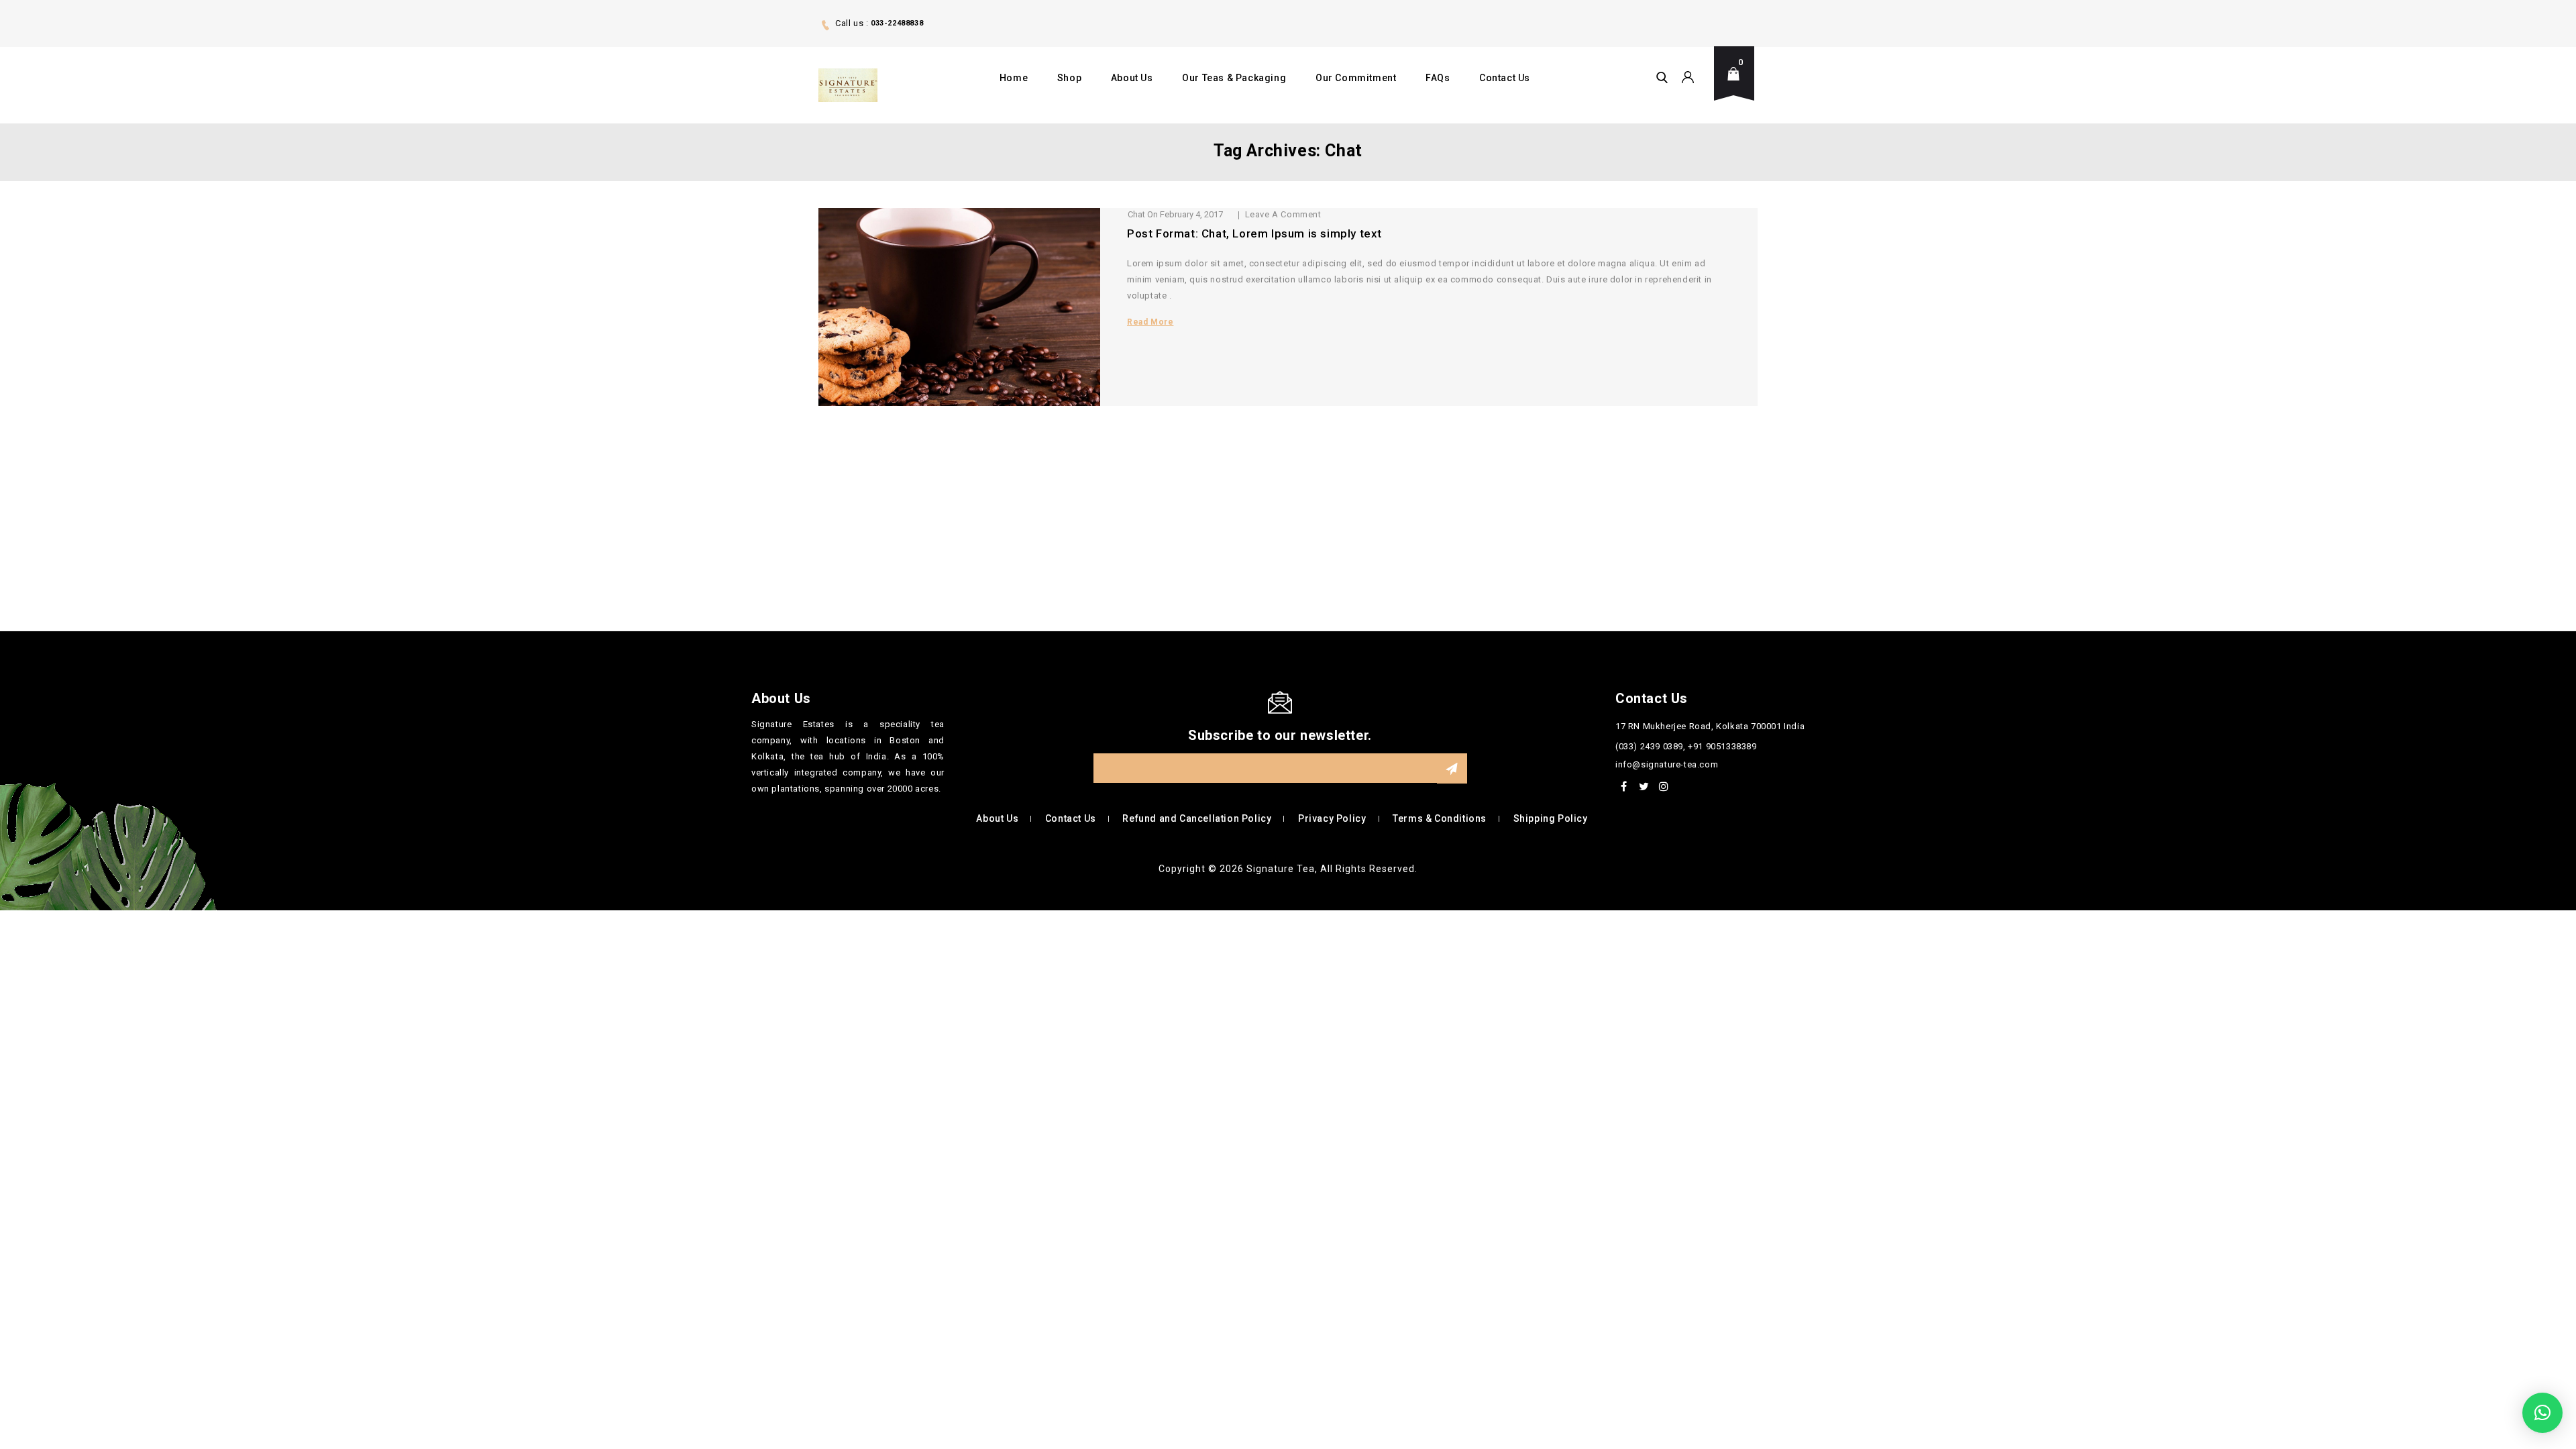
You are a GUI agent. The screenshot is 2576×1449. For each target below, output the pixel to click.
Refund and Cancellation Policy (1197, 818)
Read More (1150, 322)
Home (1014, 78)
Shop (1069, 78)
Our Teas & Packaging (1234, 78)
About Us (1132, 78)
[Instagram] (1664, 786)
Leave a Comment (1283, 214)
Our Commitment (1356, 78)
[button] (2542, 1413)
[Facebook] (1624, 786)
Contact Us (1505, 78)
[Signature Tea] (848, 85)
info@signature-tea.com (1667, 764)
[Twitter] (1644, 786)
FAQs (1438, 78)
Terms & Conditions (1440, 818)
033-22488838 (897, 23)
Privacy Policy (1332, 818)
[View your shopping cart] (1737, 84)
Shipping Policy (1551, 818)
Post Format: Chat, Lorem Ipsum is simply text (1254, 233)
